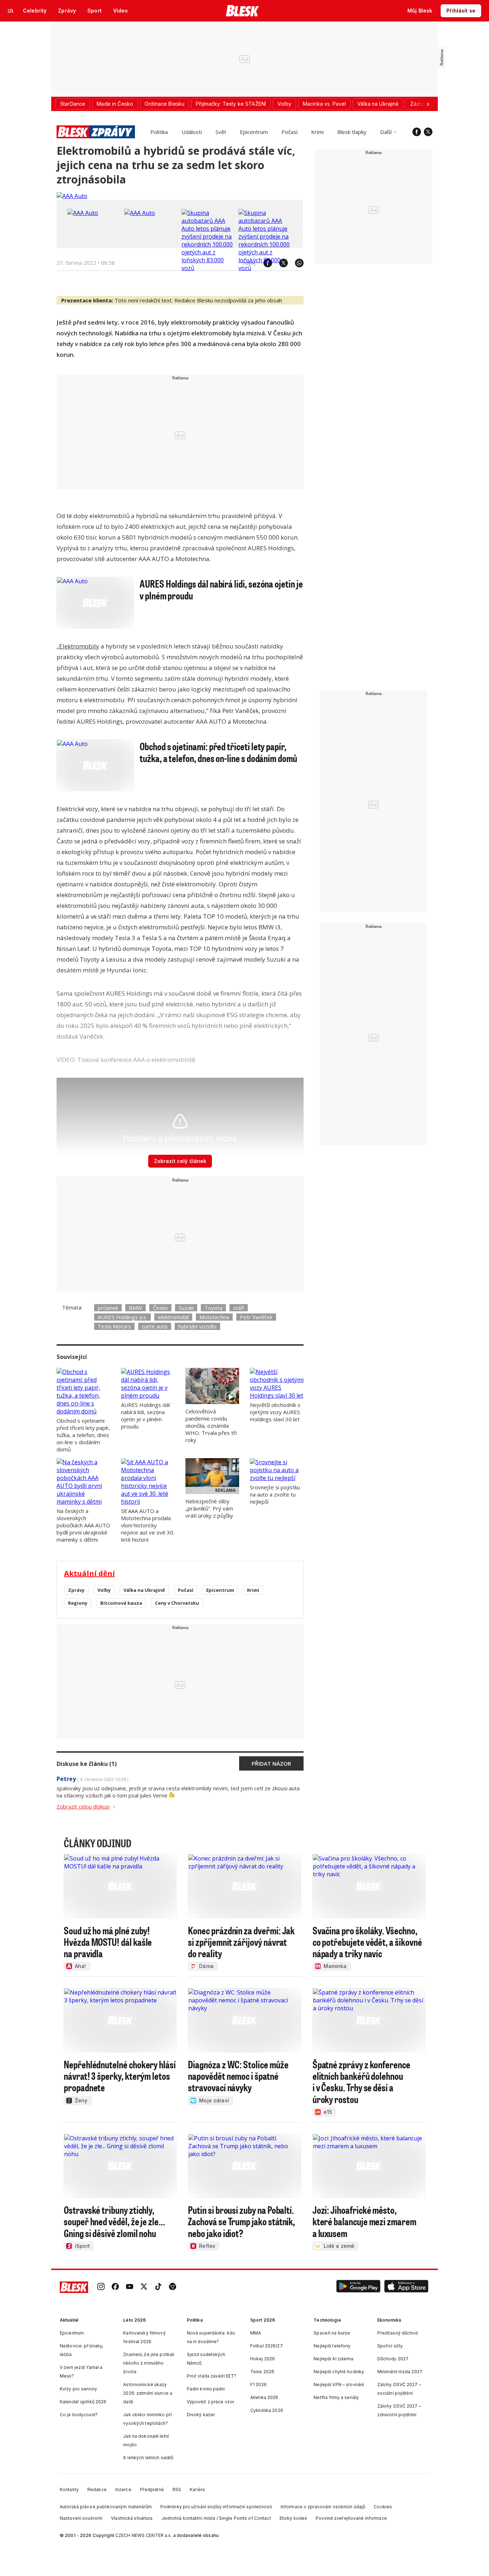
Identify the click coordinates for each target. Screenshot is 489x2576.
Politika (159, 132)
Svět (221, 132)
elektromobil (173, 1317)
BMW (135, 1308)
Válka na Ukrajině (144, 1590)
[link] (101, 2287)
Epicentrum (254, 132)
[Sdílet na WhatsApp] (296, 263)
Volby (104, 1590)
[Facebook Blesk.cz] (417, 132)
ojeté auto (155, 1326)
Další (386, 132)
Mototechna (214, 1317)
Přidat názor (271, 1763)
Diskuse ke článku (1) (87, 1764)
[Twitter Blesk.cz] (428, 132)
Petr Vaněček (256, 1317)
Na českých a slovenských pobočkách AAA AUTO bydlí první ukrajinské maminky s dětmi (83, 1525)
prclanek (108, 1308)
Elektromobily (79, 646)
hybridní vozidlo (197, 1326)
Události (192, 132)
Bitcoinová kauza (121, 1603)
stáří (239, 1308)
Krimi (317, 132)
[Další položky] (428, 104)
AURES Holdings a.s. (122, 1317)
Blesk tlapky (352, 132)
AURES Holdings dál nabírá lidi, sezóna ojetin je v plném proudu (145, 1416)
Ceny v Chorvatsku (177, 1603)
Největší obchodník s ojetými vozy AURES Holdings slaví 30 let (275, 1412)
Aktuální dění (89, 1573)
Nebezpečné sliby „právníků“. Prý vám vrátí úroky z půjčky (209, 1508)
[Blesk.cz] (243, 11)
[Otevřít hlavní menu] (11, 11)
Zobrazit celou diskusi (83, 1806)
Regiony (78, 1603)
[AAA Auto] (72, 196)
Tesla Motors (114, 1326)
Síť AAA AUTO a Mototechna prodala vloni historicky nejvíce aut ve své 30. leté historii (148, 1525)
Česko (160, 1308)
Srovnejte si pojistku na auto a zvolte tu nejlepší (275, 1494)
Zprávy (76, 1590)
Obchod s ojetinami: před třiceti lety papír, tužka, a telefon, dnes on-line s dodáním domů (83, 1435)
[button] (358, 2287)
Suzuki (186, 1308)
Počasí (289, 132)
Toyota (213, 1308)
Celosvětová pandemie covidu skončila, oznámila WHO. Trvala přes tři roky (211, 1426)
